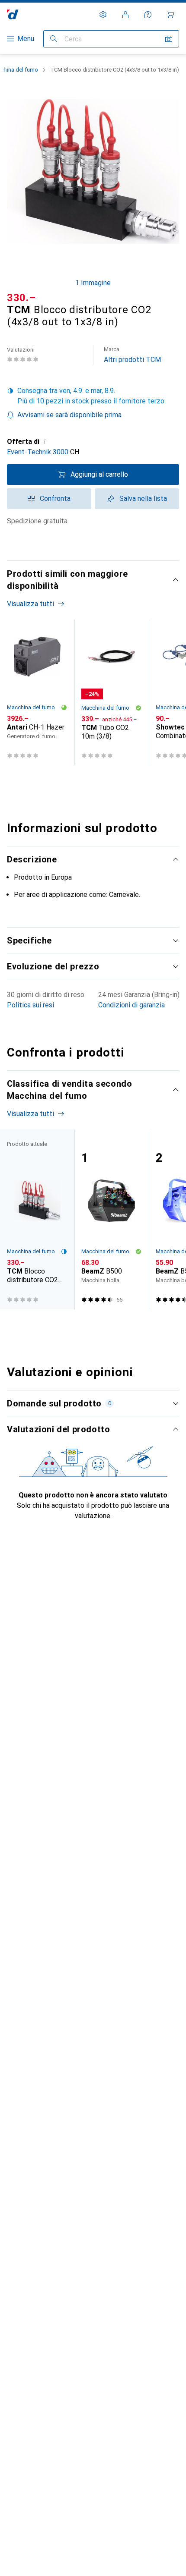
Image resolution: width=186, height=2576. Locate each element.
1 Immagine (93, 283)
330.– (21, 298)
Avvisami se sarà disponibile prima (69, 415)
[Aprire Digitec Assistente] (148, 15)
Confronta (55, 499)
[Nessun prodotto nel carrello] (170, 15)
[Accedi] (125, 15)
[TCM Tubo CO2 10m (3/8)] (112, 692)
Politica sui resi (30, 1005)
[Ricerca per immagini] (169, 39)
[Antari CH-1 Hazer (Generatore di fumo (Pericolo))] (37, 692)
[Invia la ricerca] (54, 39)
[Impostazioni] (103, 15)
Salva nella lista (143, 499)
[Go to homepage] (13, 14)
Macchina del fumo (31, 707)
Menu (26, 39)
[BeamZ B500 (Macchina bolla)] (112, 1219)
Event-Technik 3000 (38, 452)
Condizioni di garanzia (131, 1005)
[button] (93, 396)
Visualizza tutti (30, 604)
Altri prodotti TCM (132, 355)
